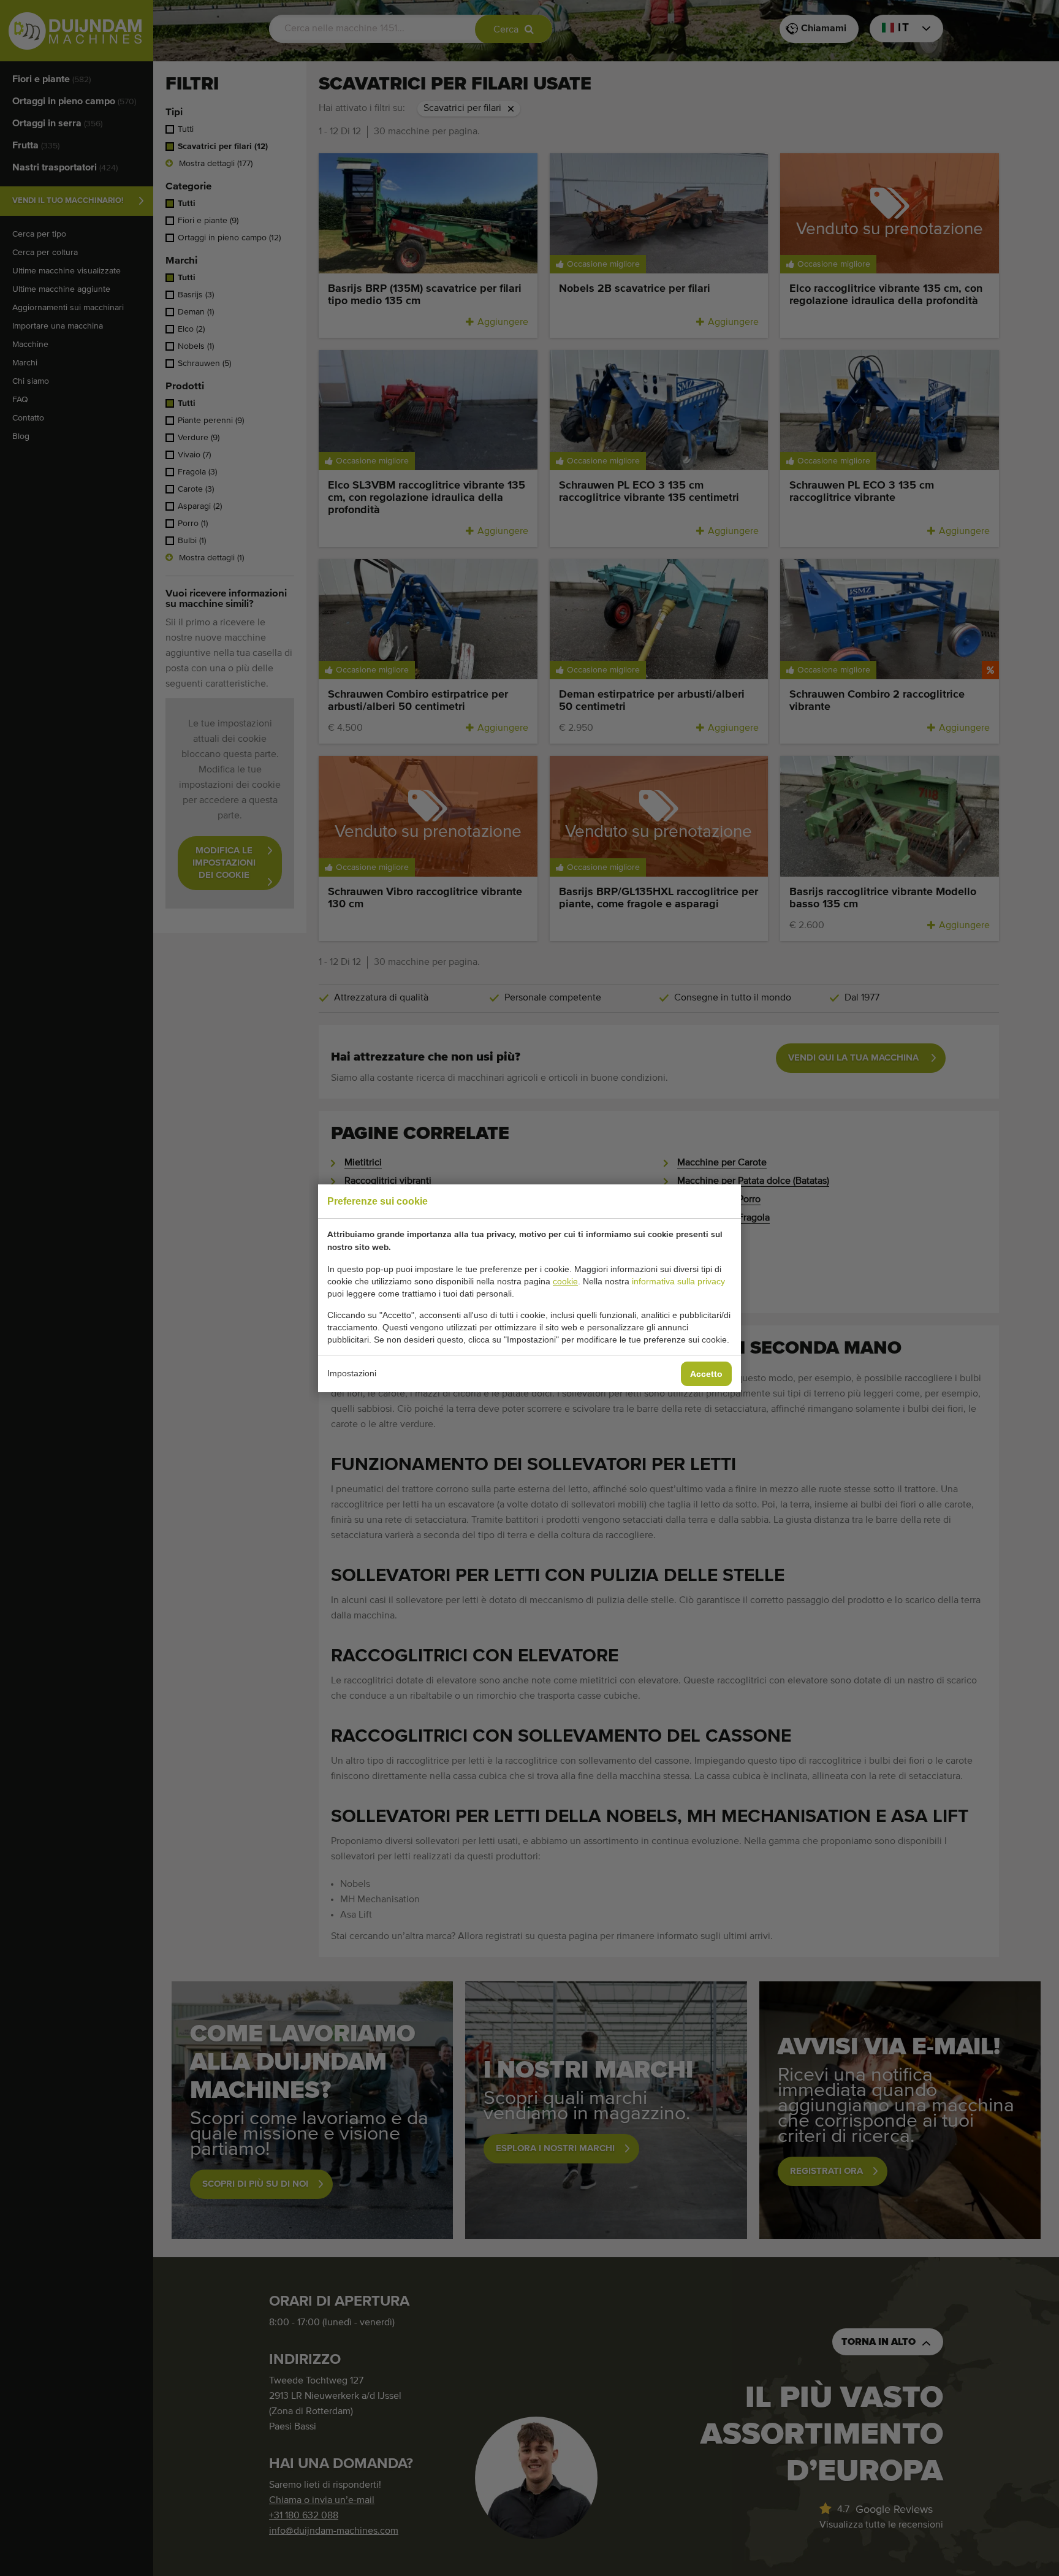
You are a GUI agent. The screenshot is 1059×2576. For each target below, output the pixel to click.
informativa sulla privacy (678, 1281)
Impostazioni (352, 1373)
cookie (565, 1281)
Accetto (706, 1374)
